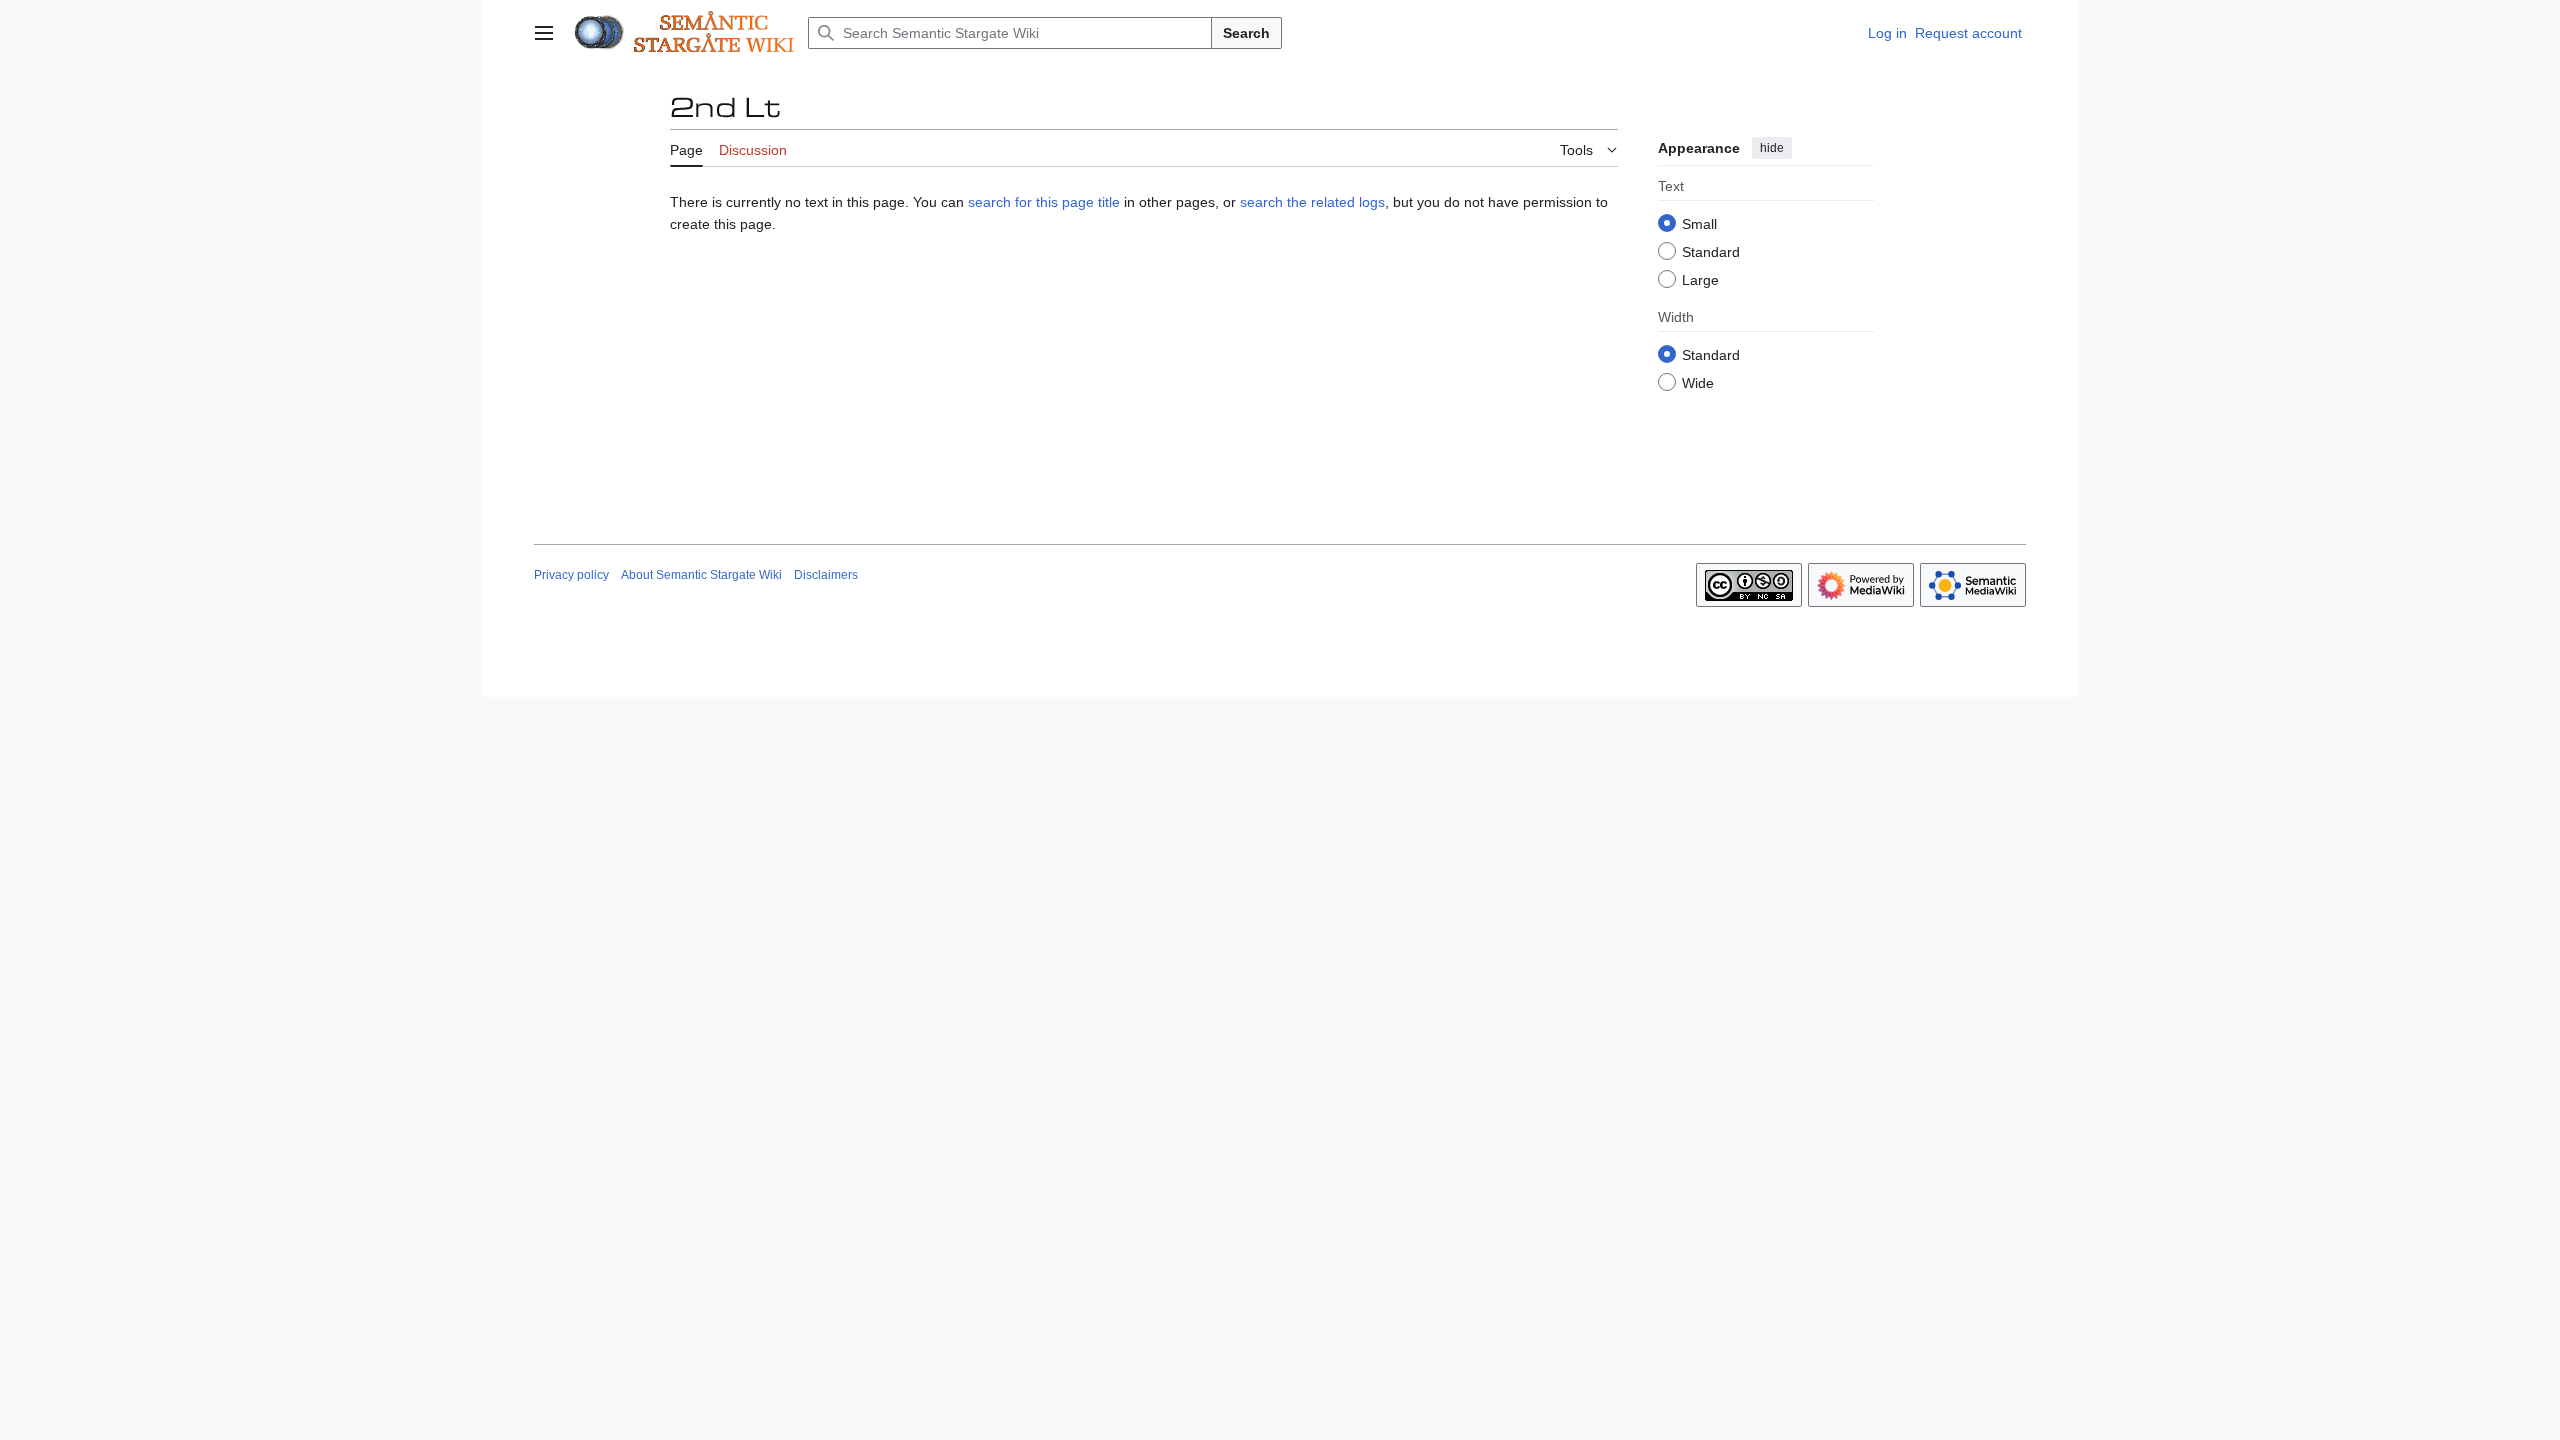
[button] (544, 33)
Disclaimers (826, 575)
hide (1772, 148)
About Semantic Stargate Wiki (701, 575)
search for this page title (1044, 202)
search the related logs (1312, 202)
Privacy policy (571, 575)
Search (1246, 33)
